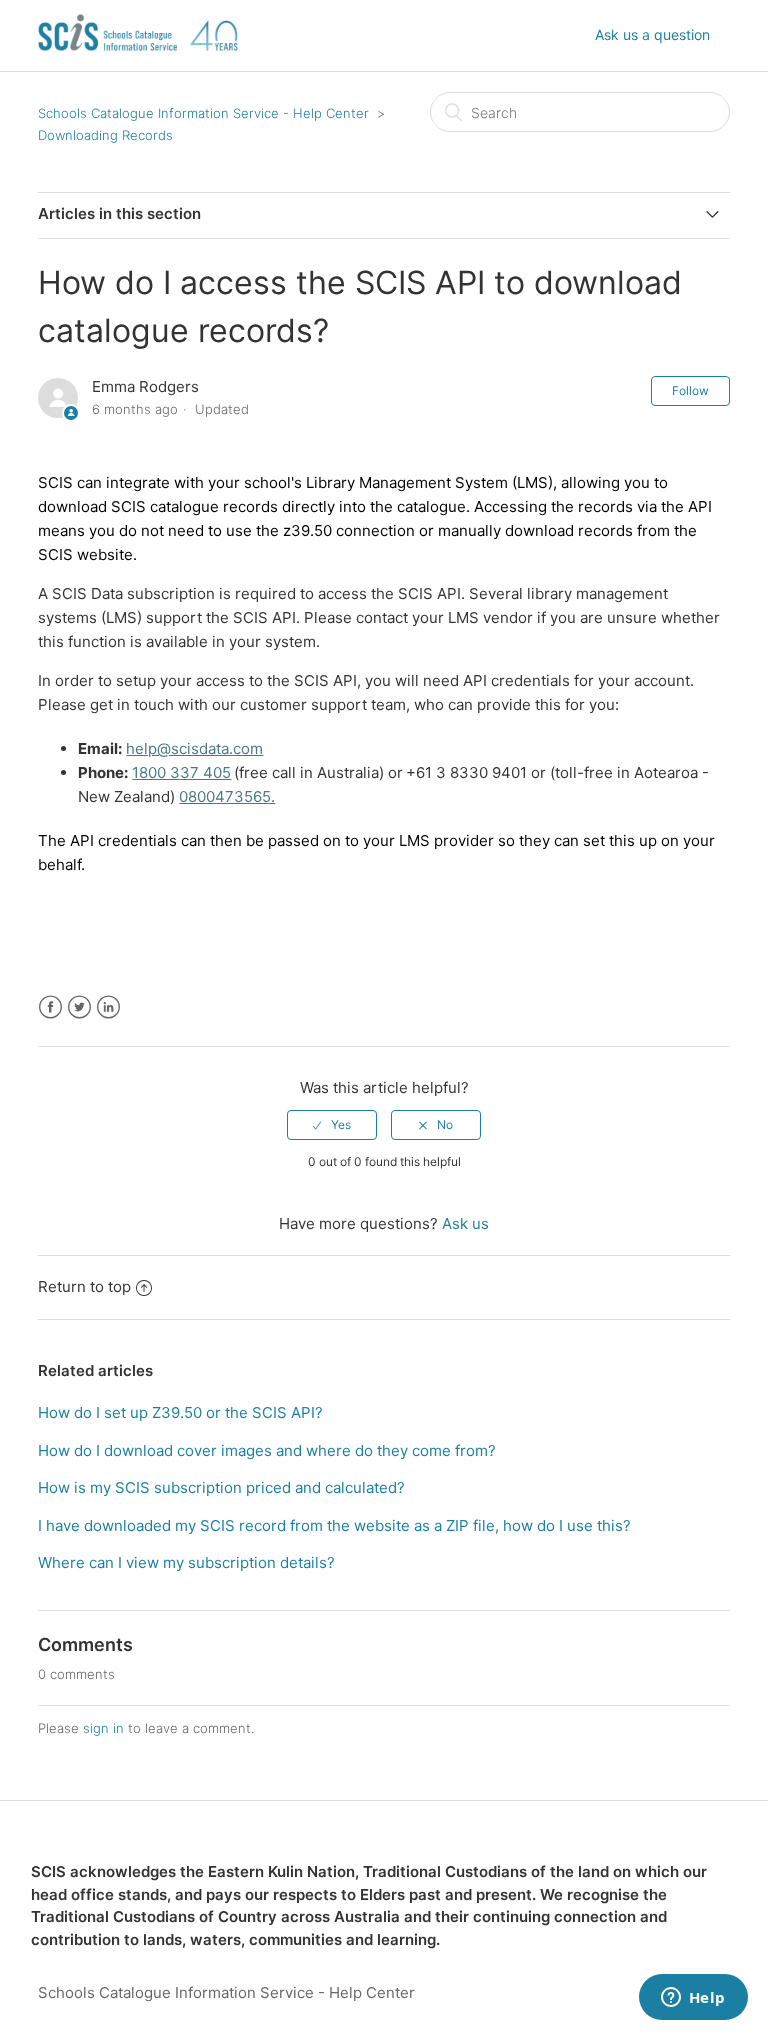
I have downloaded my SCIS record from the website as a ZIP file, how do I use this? (334, 1525)
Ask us (465, 1223)
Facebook (50, 1007)
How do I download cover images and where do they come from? (267, 1450)
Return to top (84, 1286)
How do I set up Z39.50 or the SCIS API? (180, 1412)
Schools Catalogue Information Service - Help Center (203, 113)
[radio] (332, 1125)
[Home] (138, 60)
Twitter (79, 1007)
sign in (103, 1728)
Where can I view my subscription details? (186, 1562)
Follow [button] (690, 390)
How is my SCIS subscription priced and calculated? (221, 1487)
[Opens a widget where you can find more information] (693, 1999)
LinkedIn (108, 1007)
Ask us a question (652, 34)
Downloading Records (105, 135)
